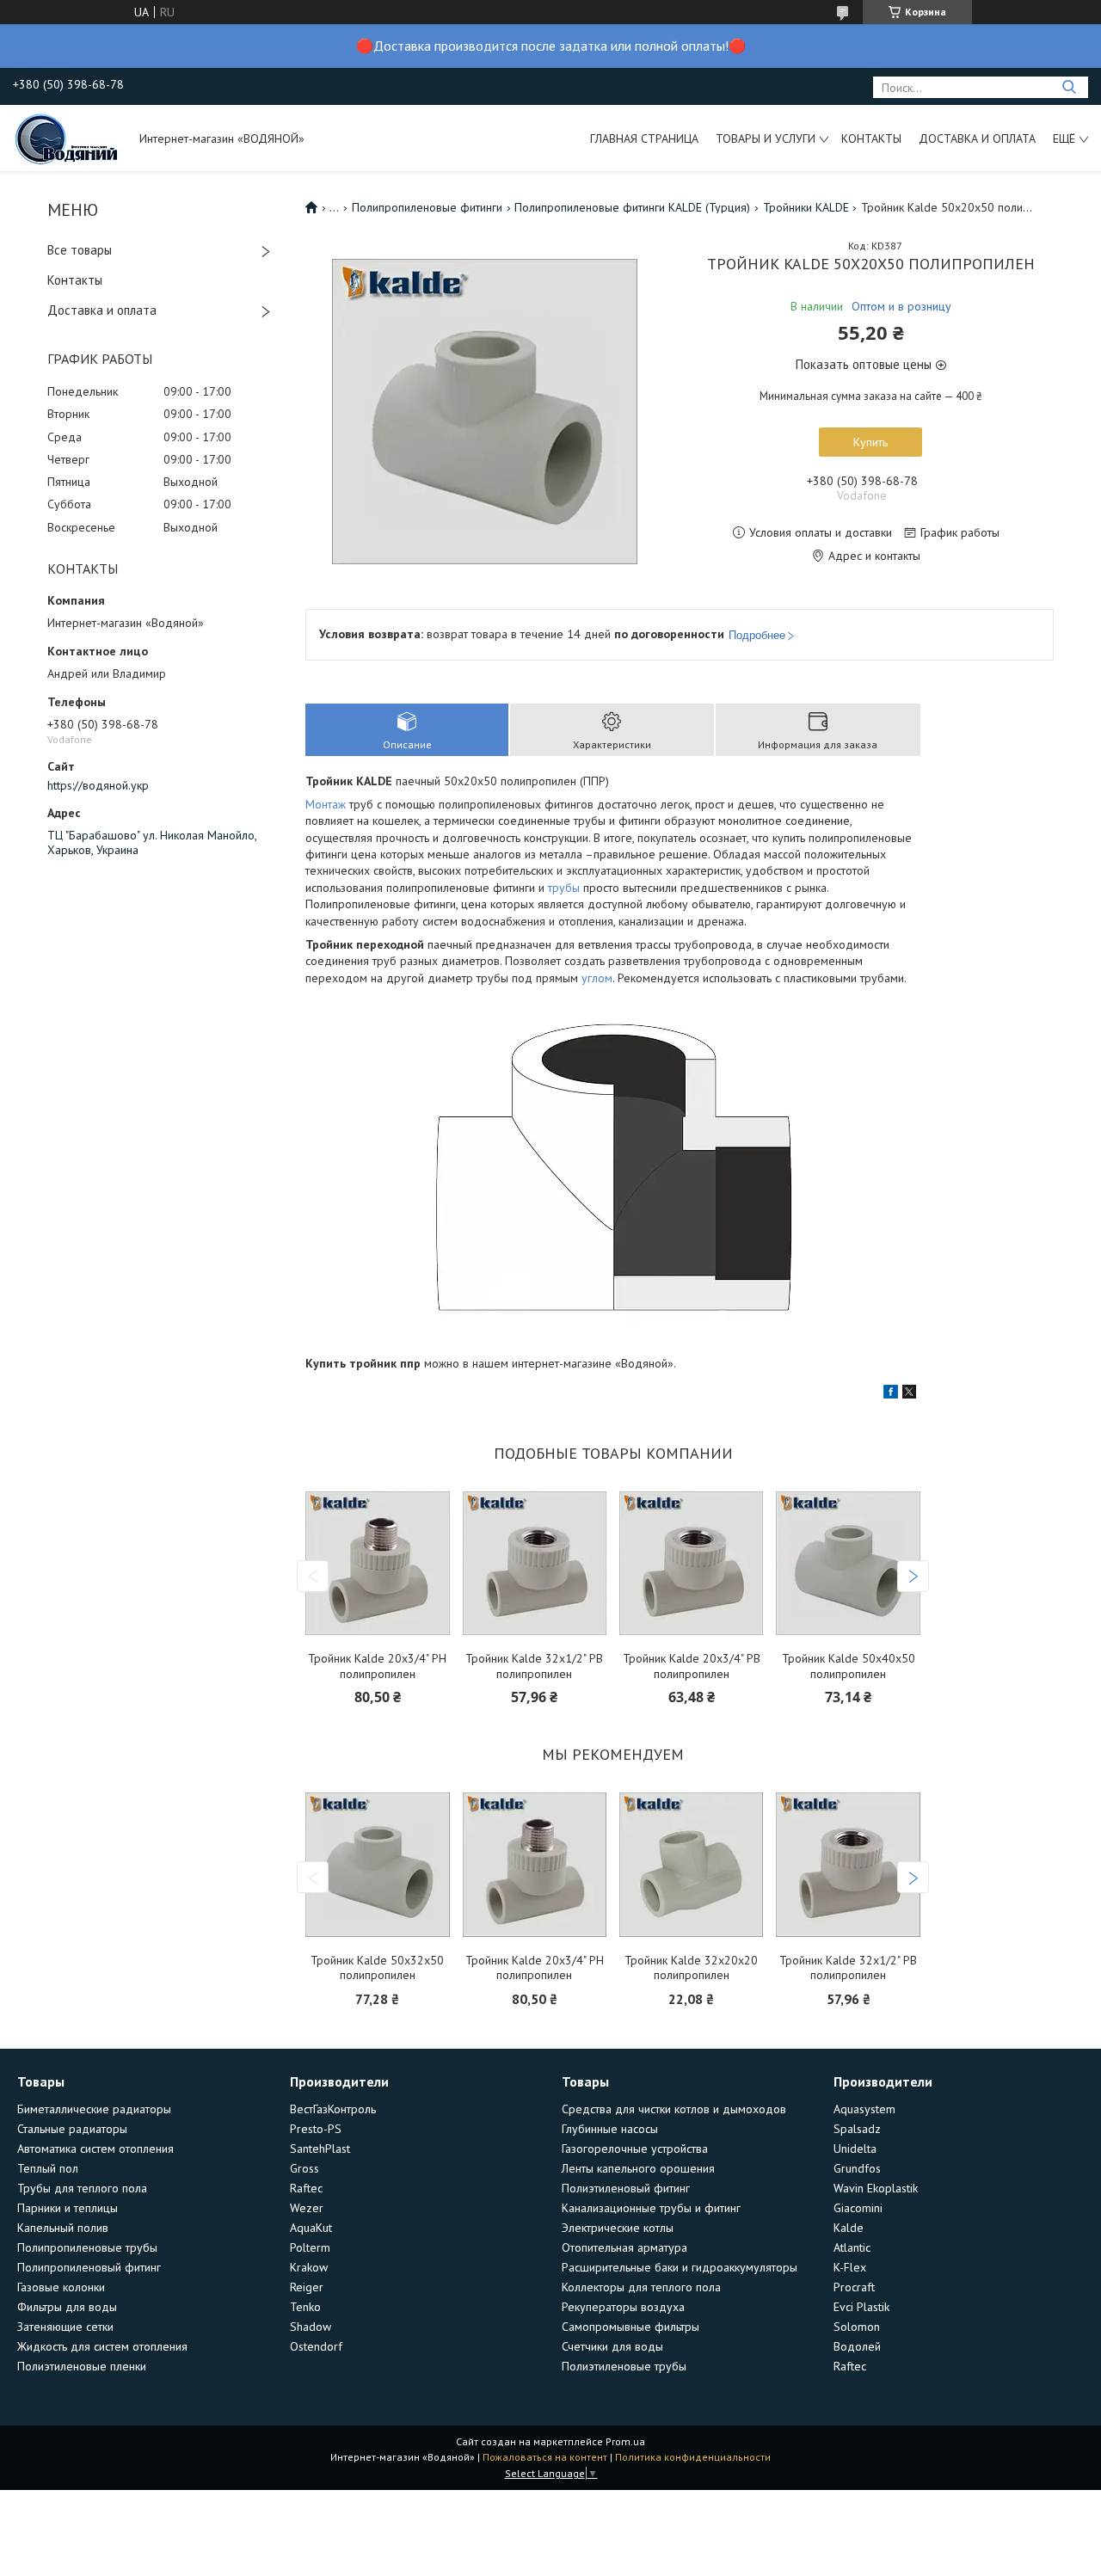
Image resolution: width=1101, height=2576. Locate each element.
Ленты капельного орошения (638, 2168)
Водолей (857, 2346)
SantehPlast (320, 2149)
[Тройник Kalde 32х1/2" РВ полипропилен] (535, 1563)
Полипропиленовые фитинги (427, 207)
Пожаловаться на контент (545, 2457)
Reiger (307, 2287)
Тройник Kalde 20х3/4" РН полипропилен (377, 1666)
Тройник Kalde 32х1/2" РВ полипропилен (534, 1666)
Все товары (80, 250)
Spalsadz (857, 2129)
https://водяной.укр (98, 785)
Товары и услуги (766, 138)
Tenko (305, 2307)
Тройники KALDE (806, 207)
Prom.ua (625, 2441)
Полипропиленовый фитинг (89, 2267)
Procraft (854, 2287)
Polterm (310, 2247)
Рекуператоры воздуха (623, 2307)
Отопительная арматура (624, 2247)
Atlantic (852, 2247)
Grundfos (857, 2168)
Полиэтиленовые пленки (82, 2366)
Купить (870, 442)
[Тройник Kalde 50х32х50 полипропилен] (377, 1865)
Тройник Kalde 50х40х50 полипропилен (849, 1666)
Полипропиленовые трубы (87, 2247)
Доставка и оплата (977, 138)
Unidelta (855, 2149)
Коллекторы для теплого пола (641, 2287)
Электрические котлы (618, 2228)
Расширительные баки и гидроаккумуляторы (680, 2267)
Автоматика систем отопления (95, 2149)
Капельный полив (63, 2228)
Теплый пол (48, 2168)
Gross (304, 2168)
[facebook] (891, 1394)
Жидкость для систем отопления (102, 2346)
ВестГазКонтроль (333, 2109)
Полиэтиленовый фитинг (626, 2188)
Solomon (857, 2327)
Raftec (306, 2188)
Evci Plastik (861, 2307)
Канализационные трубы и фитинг (651, 2208)
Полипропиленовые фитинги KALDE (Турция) (632, 207)
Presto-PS (316, 2129)
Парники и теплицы (68, 2208)
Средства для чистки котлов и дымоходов (674, 2109)
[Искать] (1069, 87)
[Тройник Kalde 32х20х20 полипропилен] (691, 1865)
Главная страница (644, 138)
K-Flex (850, 2267)
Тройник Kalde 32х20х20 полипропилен (691, 1968)
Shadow (311, 2327)
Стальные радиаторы (72, 2129)
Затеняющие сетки (65, 2327)
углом (597, 978)
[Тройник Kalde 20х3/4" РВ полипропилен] (691, 1563)
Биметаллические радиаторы (94, 2109)
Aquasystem (864, 2109)
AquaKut (311, 2228)
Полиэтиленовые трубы (624, 2366)
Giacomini (858, 2208)
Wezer (307, 2208)
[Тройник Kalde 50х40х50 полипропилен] (848, 1563)
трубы (564, 888)
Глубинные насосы (610, 2129)
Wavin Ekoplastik (876, 2188)
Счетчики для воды (612, 2346)
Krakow (309, 2267)
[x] (909, 1394)
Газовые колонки (61, 2287)
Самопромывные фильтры (630, 2327)
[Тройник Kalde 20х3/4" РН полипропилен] (377, 1563)
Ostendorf (316, 2346)
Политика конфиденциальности (693, 2457)
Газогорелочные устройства (635, 2149)
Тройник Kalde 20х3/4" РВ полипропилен (692, 1666)
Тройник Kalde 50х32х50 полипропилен (377, 1968)
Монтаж (326, 804)
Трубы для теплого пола (82, 2188)
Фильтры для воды (67, 2307)
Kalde (849, 2228)
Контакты (871, 138)
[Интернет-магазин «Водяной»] (68, 138)
